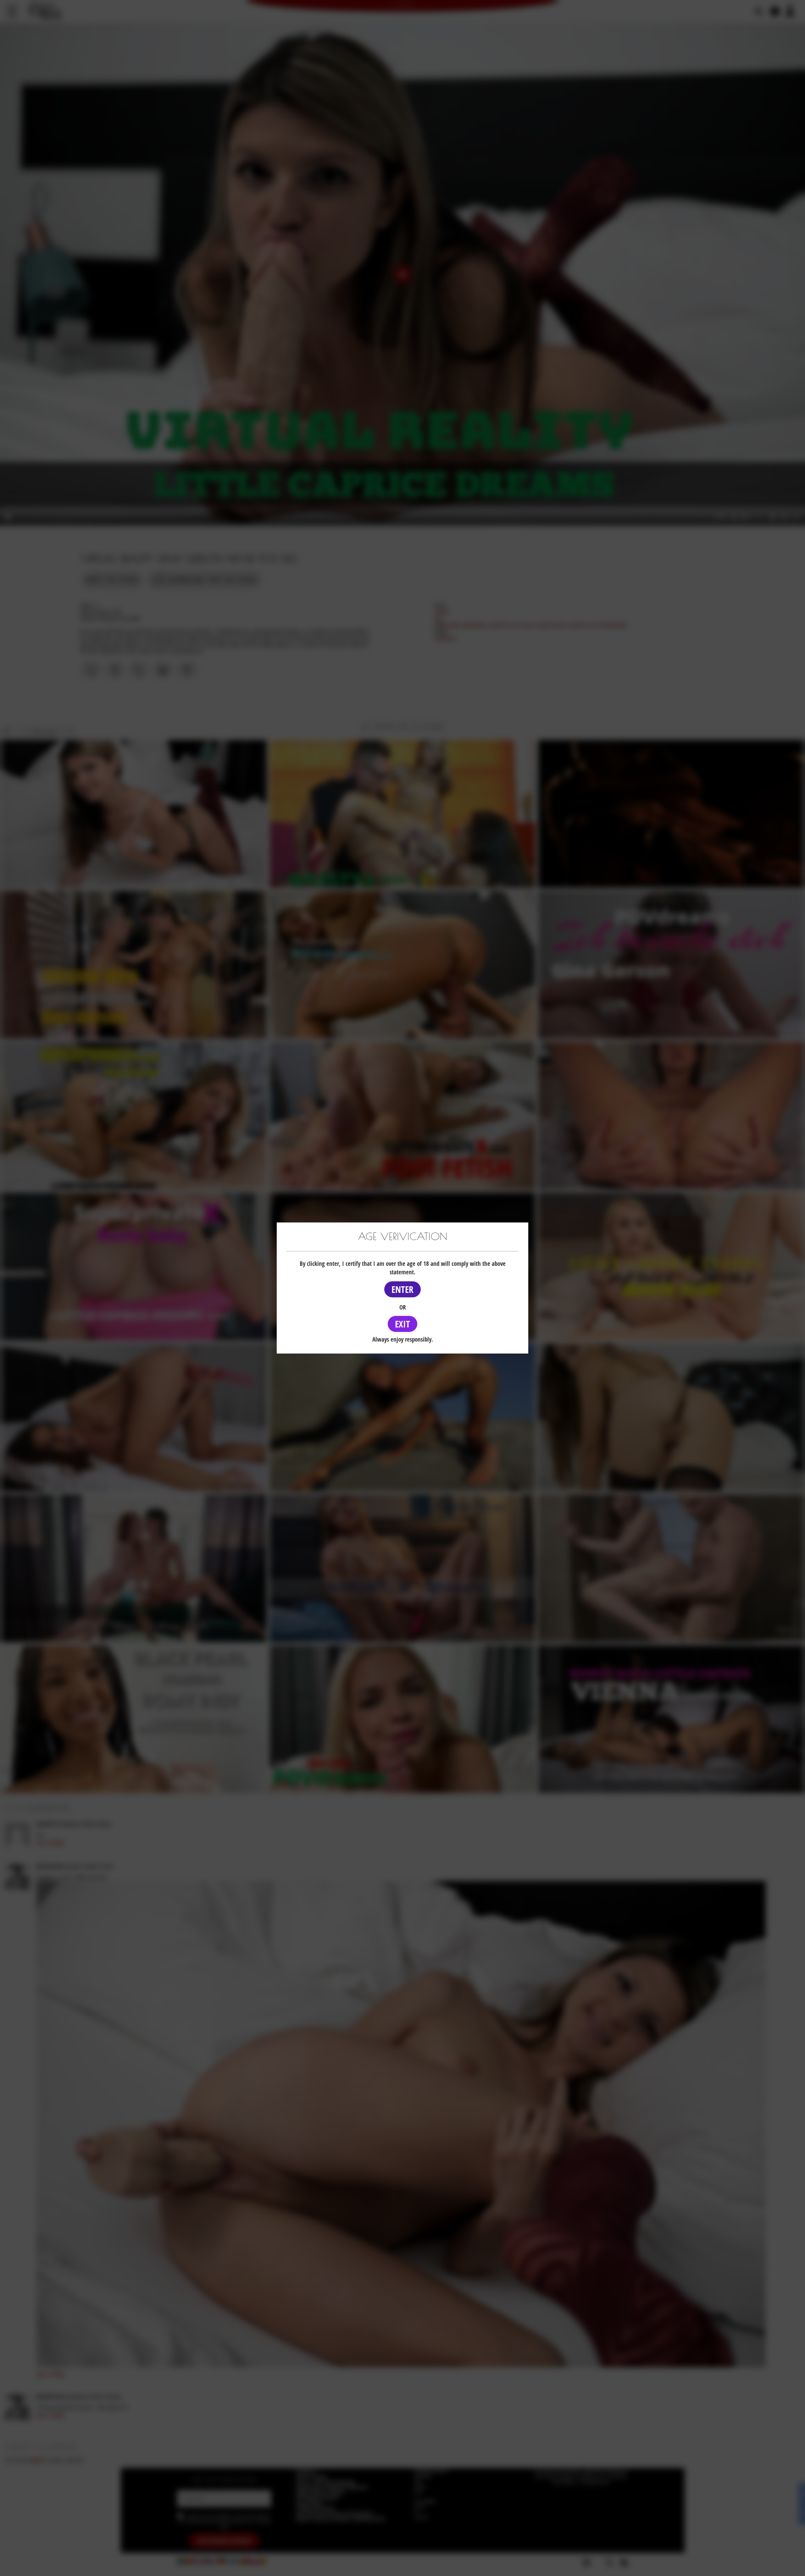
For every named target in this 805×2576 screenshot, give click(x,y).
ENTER (402, 1289)
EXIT (402, 1324)
